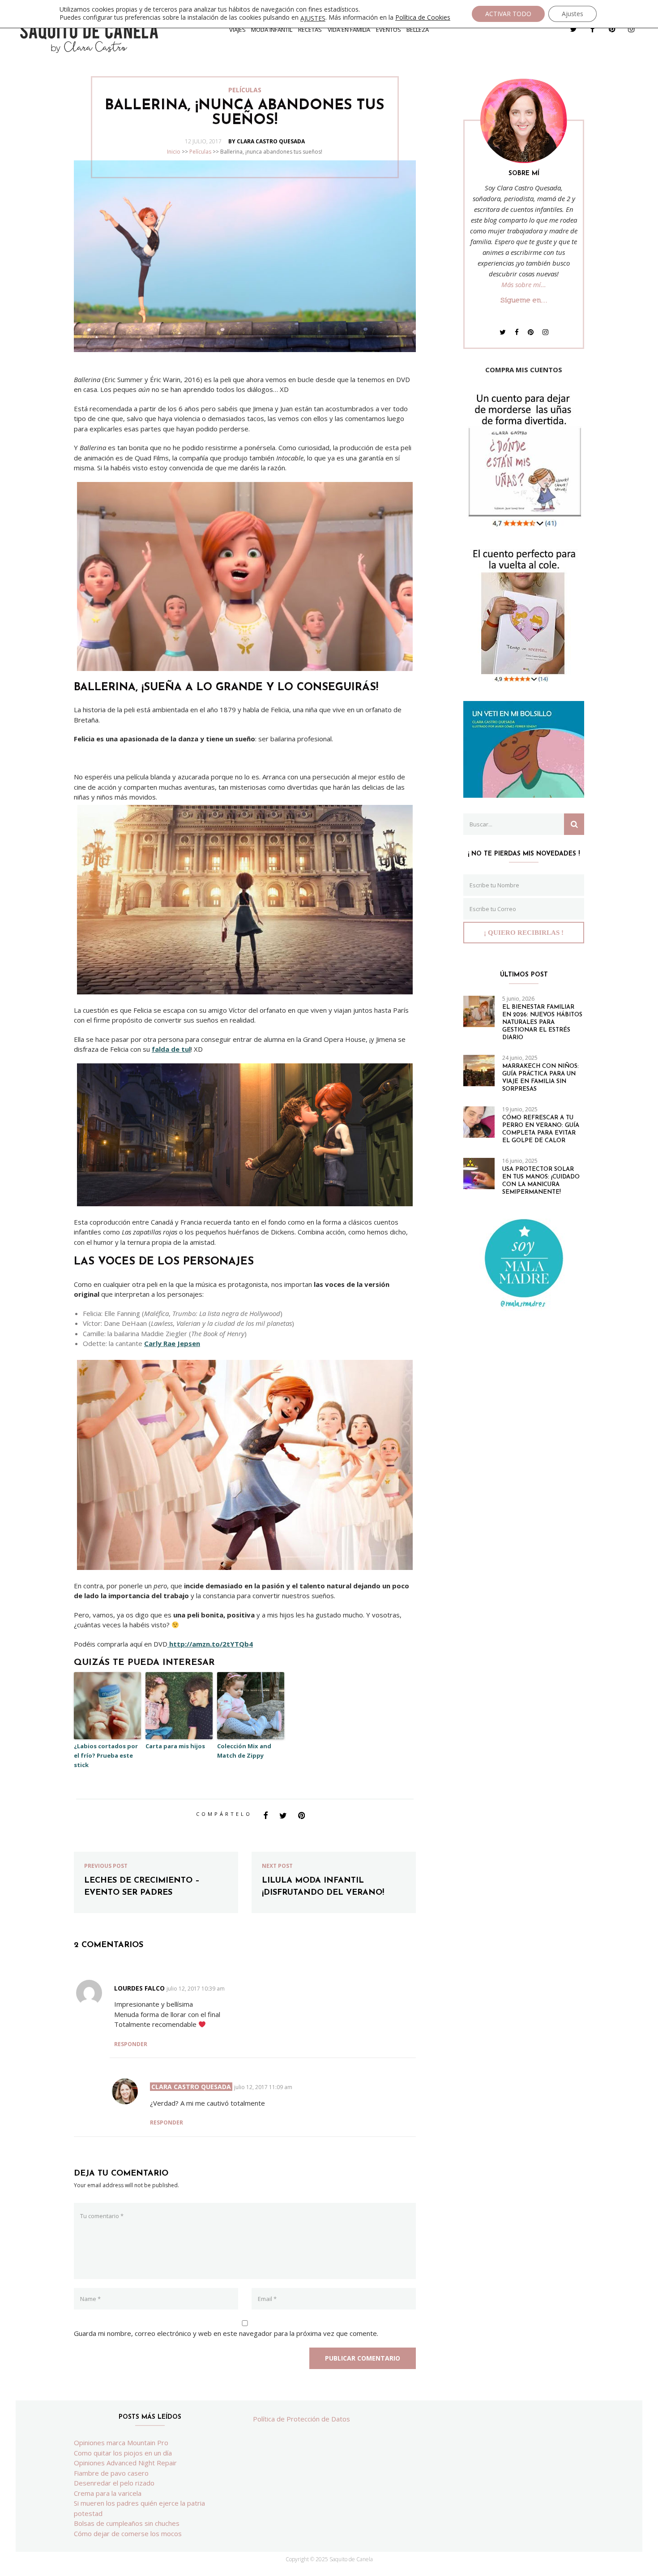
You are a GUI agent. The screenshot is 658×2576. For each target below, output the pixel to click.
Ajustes (573, 14)
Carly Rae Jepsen (172, 1343)
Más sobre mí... (524, 284)
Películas (200, 152)
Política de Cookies (423, 17)
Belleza (418, 30)
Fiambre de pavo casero (111, 2473)
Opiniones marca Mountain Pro (121, 2443)
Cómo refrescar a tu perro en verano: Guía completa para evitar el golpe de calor (541, 1129)
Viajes (237, 30)
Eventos (389, 30)
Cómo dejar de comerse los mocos (128, 2533)
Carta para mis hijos (175, 1746)
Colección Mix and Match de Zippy (244, 1751)
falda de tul (171, 1049)
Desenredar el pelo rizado (114, 2483)
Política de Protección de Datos (301, 2419)
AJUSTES (313, 18)
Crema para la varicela (108, 2493)
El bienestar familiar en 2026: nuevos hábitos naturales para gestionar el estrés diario (542, 1022)
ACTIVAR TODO (508, 14)
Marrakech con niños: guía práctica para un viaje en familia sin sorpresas (540, 1078)
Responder (131, 2044)
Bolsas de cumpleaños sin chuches (127, 2523)
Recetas (310, 30)
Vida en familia (349, 30)
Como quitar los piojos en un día (123, 2453)
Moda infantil (272, 30)
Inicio (174, 152)
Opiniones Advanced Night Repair (125, 2463)
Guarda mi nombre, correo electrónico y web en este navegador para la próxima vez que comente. (226, 2333)
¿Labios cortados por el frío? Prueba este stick (106, 1755)
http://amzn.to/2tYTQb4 (210, 1644)
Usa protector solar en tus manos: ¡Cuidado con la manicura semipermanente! (541, 1181)
